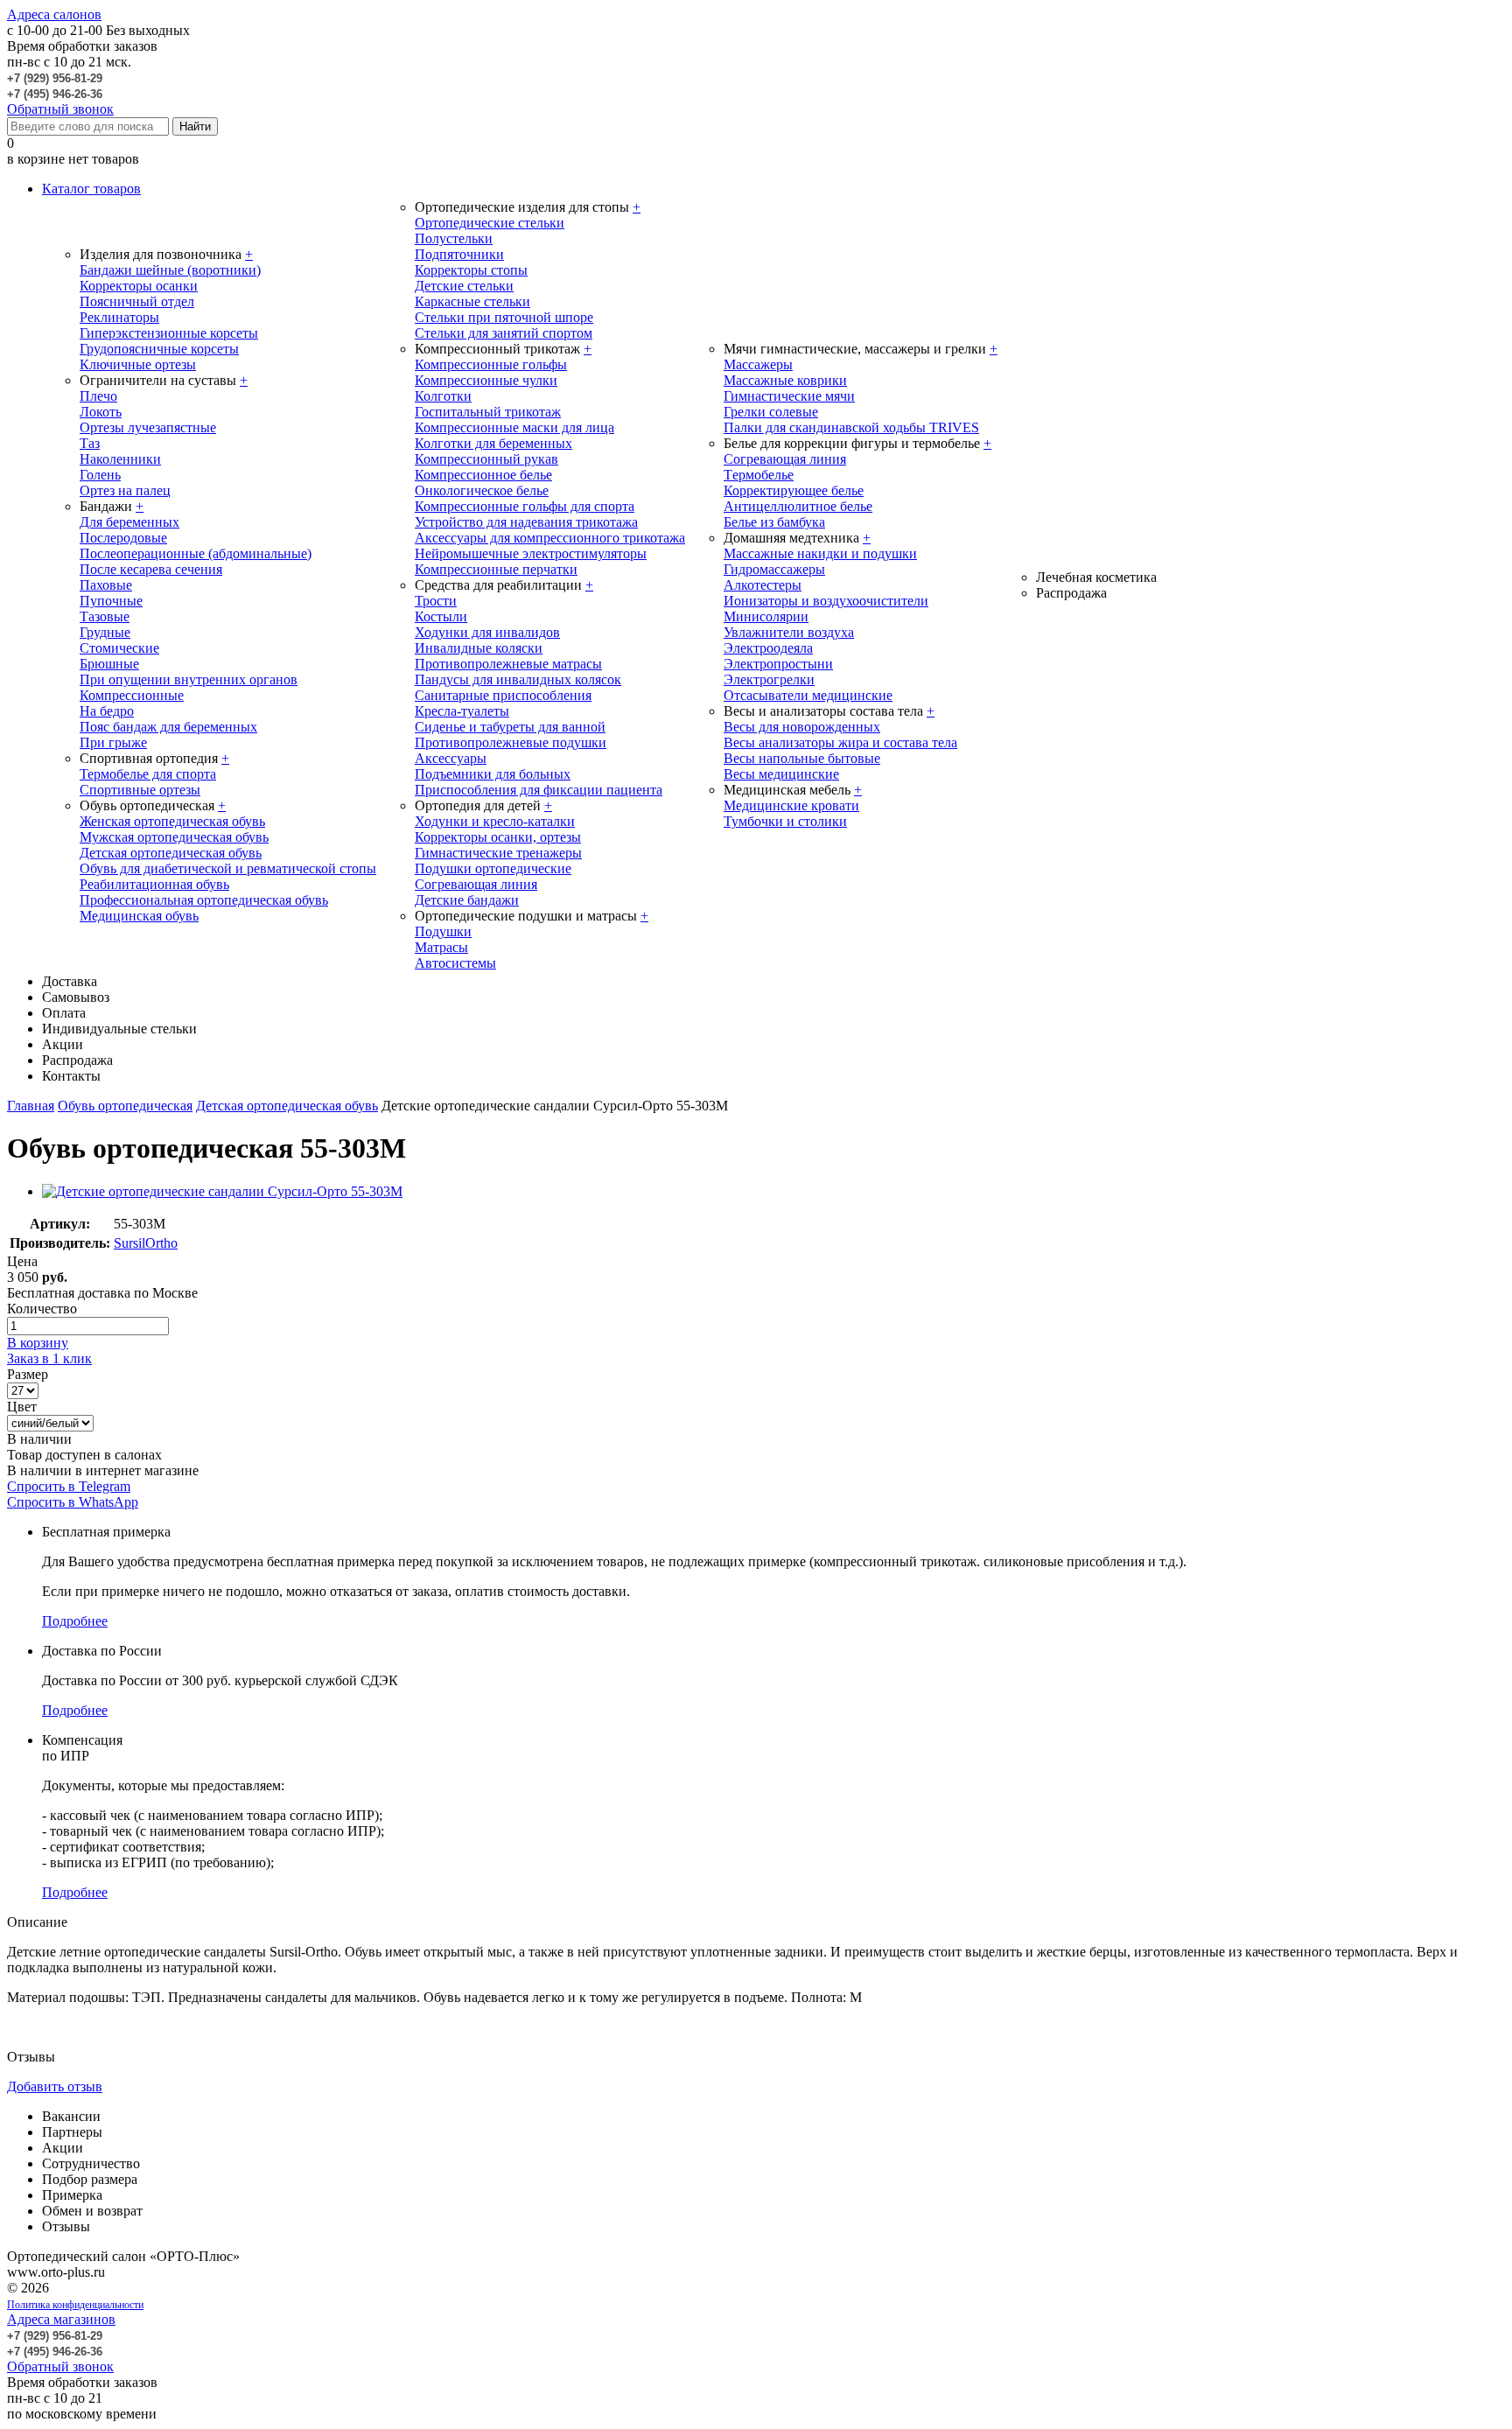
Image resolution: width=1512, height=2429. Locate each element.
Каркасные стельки (472, 301)
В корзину (38, 1343)
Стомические (119, 648)
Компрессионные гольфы (491, 364)
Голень (100, 475)
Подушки (443, 931)
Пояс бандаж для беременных (168, 727)
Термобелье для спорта (148, 774)
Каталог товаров (91, 189)
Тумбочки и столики (785, 821)
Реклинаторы (119, 317)
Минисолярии (766, 616)
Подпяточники (459, 254)
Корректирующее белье (794, 490)
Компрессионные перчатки (496, 569)
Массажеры (758, 364)
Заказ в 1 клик (49, 1358)
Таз (90, 443)
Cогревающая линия (785, 459)
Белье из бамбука (774, 522)
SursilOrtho (146, 1243)
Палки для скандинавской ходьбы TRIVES (851, 427)
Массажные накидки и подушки (820, 553)
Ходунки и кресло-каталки (495, 821)
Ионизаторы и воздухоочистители (826, 601)
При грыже (113, 742)
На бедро (107, 711)
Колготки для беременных (493, 443)
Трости (436, 601)
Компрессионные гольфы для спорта (525, 506)
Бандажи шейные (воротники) (170, 270)
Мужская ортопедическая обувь (174, 837)
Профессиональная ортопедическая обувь (204, 900)
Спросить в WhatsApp (73, 1502)
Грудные (105, 632)
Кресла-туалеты (462, 711)
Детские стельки (464, 286)
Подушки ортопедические (493, 868)
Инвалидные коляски (479, 648)
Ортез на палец (125, 490)
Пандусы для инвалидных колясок (518, 679)
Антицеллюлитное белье (798, 506)
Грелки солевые (771, 412)
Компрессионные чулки (486, 380)
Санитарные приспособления (503, 695)
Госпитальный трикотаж (488, 412)
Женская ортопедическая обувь (172, 821)
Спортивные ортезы (140, 790)
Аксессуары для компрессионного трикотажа (550, 538)
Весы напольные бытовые (802, 758)
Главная (31, 1106)
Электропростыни (778, 664)
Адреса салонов (54, 14)
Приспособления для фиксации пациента (539, 790)
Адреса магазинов (61, 2319)
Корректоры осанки (139, 286)
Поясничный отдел (137, 301)
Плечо (98, 396)
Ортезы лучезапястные (148, 427)
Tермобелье (759, 475)
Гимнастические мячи (789, 396)
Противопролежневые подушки (511, 742)
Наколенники (120, 459)
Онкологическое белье (482, 490)
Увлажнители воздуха (789, 632)
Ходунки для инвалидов (487, 632)
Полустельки (454, 238)
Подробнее (75, 1621)
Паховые (106, 585)
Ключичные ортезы (138, 364)
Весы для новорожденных (802, 727)
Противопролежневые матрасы (508, 664)
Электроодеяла (768, 648)
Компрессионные (132, 695)
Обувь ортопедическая (125, 1106)
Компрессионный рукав (486, 459)
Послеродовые (123, 538)
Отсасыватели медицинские (808, 695)
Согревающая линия (476, 884)
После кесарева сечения (151, 569)
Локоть (101, 412)
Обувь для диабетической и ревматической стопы (228, 868)
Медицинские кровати (791, 805)
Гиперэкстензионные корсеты (169, 333)
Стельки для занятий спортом (504, 333)
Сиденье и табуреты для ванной (510, 727)
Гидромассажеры (774, 569)
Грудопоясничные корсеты (159, 349)
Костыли (441, 616)
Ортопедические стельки (490, 223)
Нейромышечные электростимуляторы (531, 553)
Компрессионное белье (483, 475)
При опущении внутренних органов (189, 679)
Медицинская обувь (139, 916)
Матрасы (441, 947)
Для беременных (129, 522)
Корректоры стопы (471, 270)
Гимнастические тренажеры (498, 853)
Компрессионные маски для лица (514, 427)
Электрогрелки (769, 679)
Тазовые (105, 616)
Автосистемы (455, 963)
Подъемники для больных (493, 774)
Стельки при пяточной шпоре (504, 317)
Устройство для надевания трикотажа (526, 522)
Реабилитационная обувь (154, 884)
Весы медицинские (781, 774)
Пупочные (111, 601)
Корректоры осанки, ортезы (498, 837)
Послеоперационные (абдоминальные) (196, 553)
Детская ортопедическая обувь (171, 853)
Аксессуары (451, 758)
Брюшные (109, 664)
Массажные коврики (785, 380)
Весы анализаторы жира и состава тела (840, 742)
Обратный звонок (60, 109)
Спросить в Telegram (69, 1486)
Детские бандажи (467, 900)
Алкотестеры (763, 585)
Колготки (443, 396)
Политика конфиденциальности (75, 2305)
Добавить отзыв (55, 2086)
